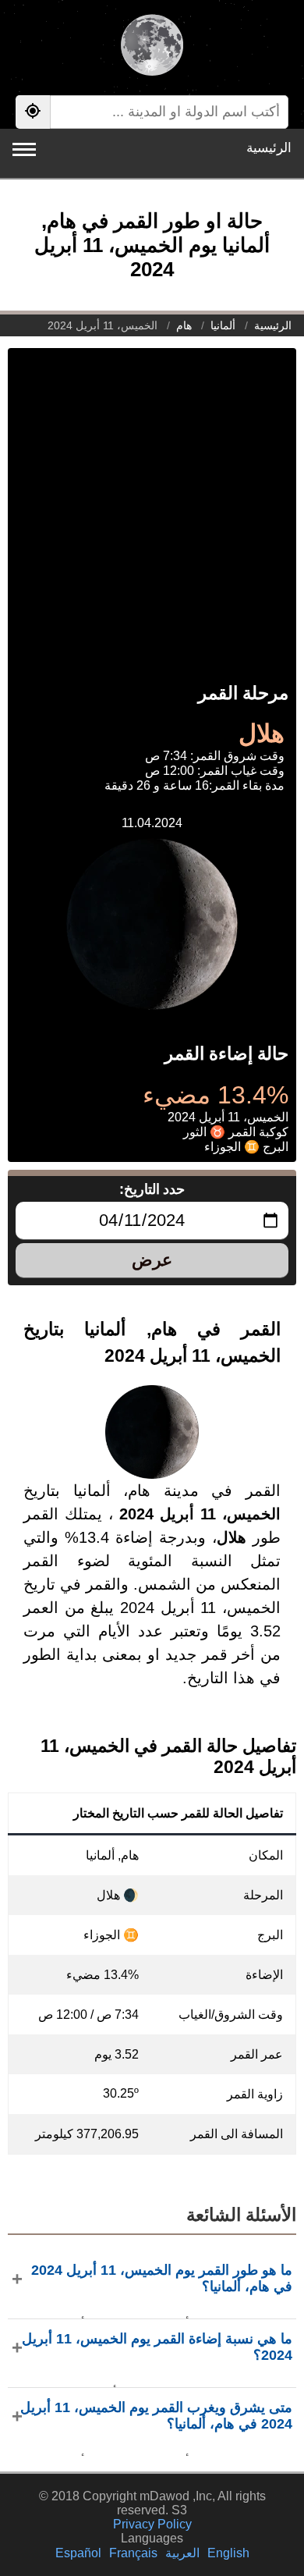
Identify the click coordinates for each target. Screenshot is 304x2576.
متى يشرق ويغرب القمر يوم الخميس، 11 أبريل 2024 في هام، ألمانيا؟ (156, 2416)
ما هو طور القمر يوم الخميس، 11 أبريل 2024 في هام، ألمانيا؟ (162, 2278)
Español (78, 2553)
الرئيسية (269, 148)
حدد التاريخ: (152, 1189)
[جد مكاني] (33, 112)
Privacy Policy (152, 2524)
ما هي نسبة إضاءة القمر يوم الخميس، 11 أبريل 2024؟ (157, 2347)
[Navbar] (24, 149)
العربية (182, 2553)
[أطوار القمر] (152, 47)
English (228, 2553)
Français (133, 2553)
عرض (152, 1260)
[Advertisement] (152, 500)
